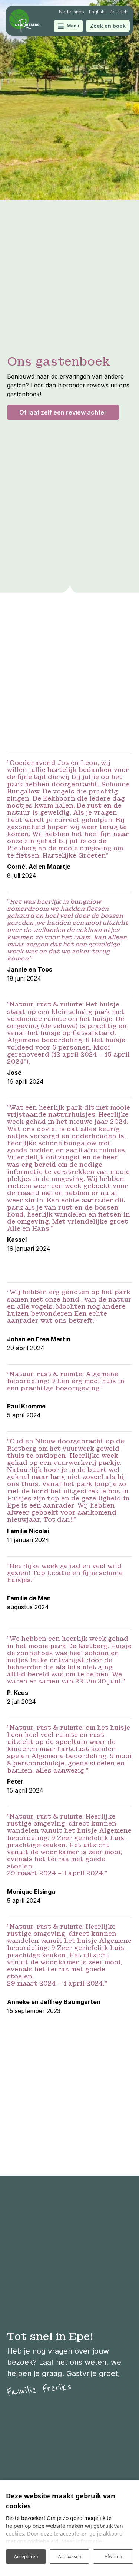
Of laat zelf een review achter (63, 412)
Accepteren (26, 2557)
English (97, 12)
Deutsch (118, 12)
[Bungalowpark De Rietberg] (24, 21)
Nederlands (72, 12)
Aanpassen (70, 2557)
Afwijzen (113, 2557)
